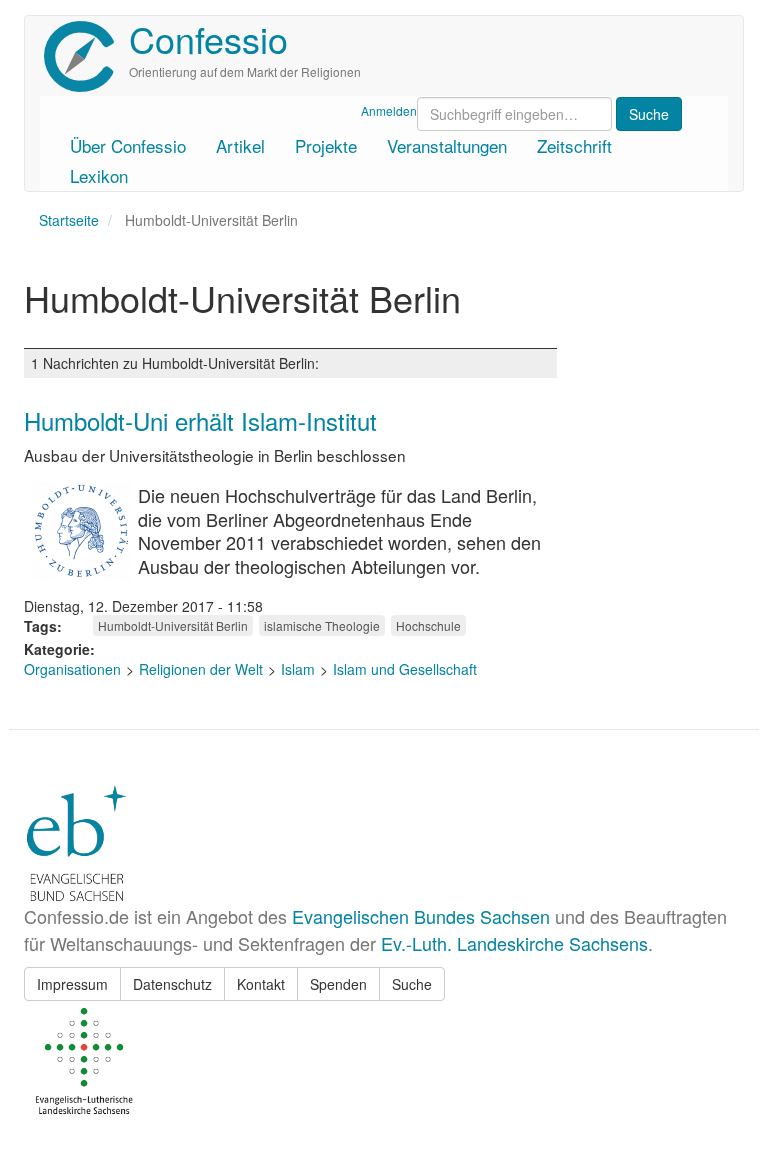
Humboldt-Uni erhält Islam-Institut (200, 420)
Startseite (69, 220)
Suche (412, 984)
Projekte (326, 145)
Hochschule (428, 625)
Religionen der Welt (201, 669)
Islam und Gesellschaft (405, 669)
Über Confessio (128, 145)
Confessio (208, 38)
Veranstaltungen (447, 145)
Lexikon (99, 175)
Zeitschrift (574, 145)
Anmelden (389, 110)
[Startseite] (86, 56)
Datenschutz (172, 984)
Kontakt (261, 984)
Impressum (72, 984)
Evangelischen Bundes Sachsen (421, 916)
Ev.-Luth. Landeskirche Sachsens (514, 943)
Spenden (338, 984)
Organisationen (72, 669)
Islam (298, 669)
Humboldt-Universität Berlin (173, 625)
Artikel (240, 145)
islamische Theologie (322, 625)
